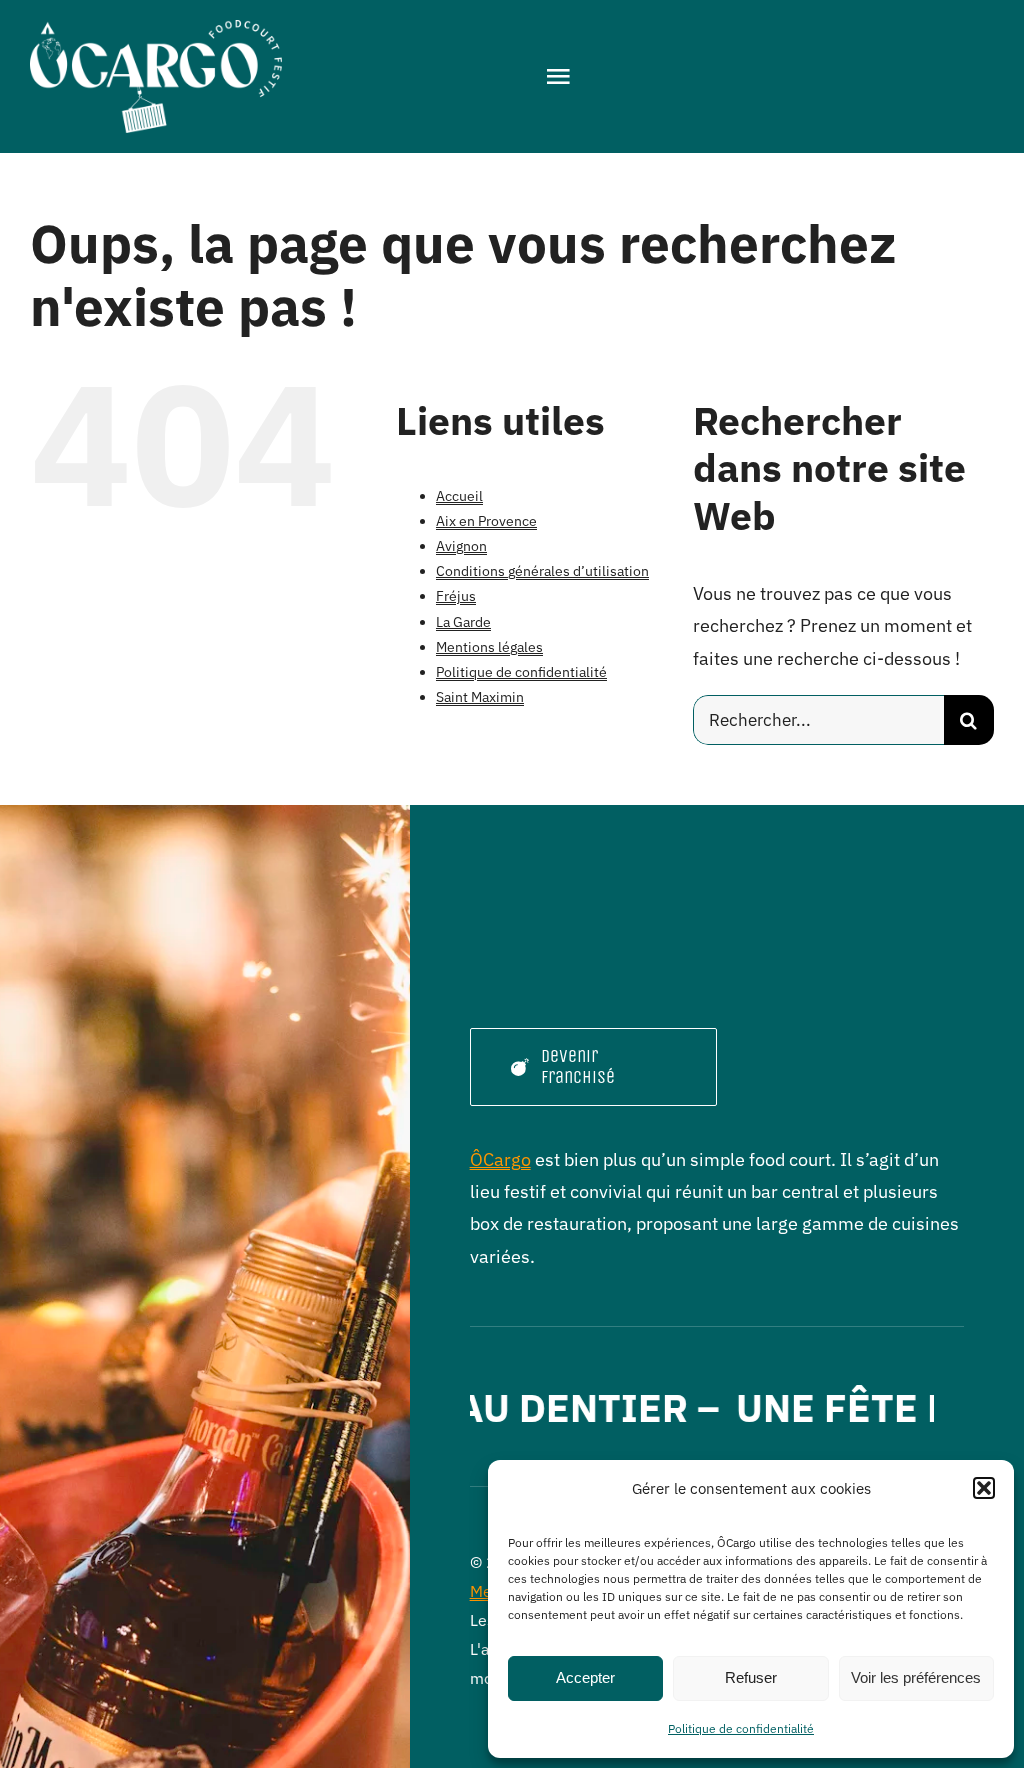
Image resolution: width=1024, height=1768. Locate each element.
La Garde (463, 622)
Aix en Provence (486, 521)
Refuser (751, 1677)
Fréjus (456, 596)
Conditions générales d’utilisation (542, 571)
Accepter (585, 1677)
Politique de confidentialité (741, 1728)
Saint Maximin (480, 697)
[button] (984, 1488)
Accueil (459, 496)
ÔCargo (500, 1159)
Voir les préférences (916, 1677)
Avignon (461, 546)
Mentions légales (489, 647)
